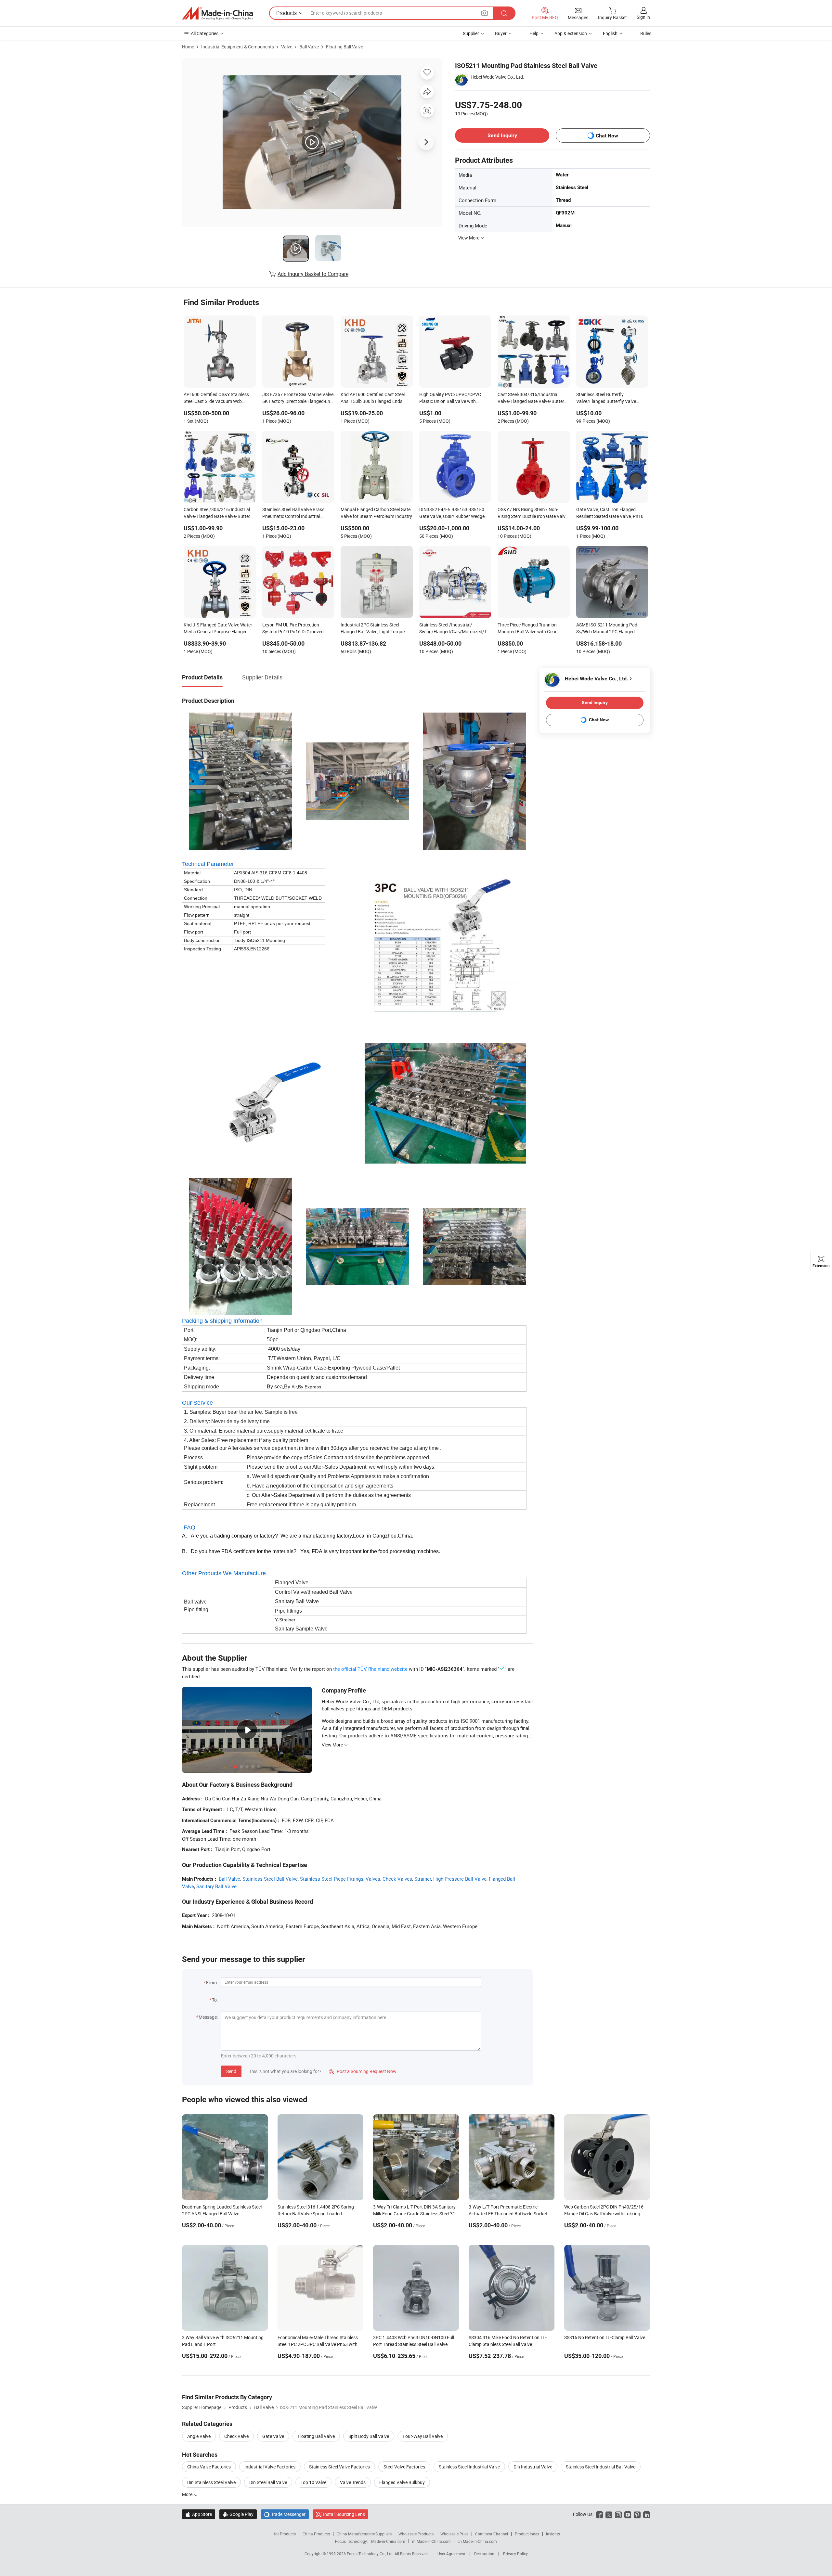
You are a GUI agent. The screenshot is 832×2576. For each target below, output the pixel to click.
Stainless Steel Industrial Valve (469, 2467)
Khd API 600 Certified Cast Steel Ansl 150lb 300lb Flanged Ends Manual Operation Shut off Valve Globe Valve (373, 398)
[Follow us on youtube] (628, 2514)
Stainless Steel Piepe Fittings (332, 1879)
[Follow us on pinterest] (637, 2514)
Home (188, 47)
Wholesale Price (454, 2534)
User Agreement (451, 2554)
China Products (316, 2534)
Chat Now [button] (607, 136)
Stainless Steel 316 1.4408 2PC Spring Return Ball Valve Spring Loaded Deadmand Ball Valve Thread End (316, 2214)
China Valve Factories (209, 2467)
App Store (199, 2514)
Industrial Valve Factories (270, 2467)
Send (231, 2071)
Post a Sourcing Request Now (363, 2071)
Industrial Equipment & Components (238, 47)
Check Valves (397, 1879)
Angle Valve (199, 2436)
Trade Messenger (285, 2514)
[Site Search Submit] (504, 13)
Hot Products (284, 2534)
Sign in (643, 17)
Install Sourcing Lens (344, 2514)
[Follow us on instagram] (618, 2514)
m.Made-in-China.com (431, 2541)
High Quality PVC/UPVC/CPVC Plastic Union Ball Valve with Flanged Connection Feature (450, 398)
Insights (553, 2534)
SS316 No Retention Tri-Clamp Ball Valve (605, 2337)
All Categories (205, 33)
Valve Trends (353, 2482)
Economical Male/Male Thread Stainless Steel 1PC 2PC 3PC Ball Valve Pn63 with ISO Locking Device (318, 2344)
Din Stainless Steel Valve (211, 2482)
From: (212, 1983)
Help (534, 33)
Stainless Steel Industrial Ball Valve (601, 2467)
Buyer (501, 33)
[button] (485, 13)
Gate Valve (273, 2436)
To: (215, 2000)
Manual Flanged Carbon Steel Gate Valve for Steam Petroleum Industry (376, 513)
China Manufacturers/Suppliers (364, 2534)
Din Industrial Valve (533, 2467)
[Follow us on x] (609, 2514)
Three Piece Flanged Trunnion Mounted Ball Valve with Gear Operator (527, 629)
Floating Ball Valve (344, 47)
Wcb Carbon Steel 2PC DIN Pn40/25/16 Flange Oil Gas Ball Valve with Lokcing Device (604, 2214)
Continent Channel (492, 2534)
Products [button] (286, 13)
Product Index (527, 2534)
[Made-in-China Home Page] (217, 13)
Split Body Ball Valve (369, 2436)
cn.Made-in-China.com (477, 2541)
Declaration (484, 2554)
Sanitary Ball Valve (216, 1886)
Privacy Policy (515, 2554)
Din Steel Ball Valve (268, 2482)
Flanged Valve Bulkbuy (402, 2482)
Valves (373, 1879)
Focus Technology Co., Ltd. (371, 2554)
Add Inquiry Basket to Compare (313, 274)
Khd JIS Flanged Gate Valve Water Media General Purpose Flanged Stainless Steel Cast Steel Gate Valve (218, 629)
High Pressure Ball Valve (460, 1879)
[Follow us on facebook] (599, 2514)
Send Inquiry (502, 135)
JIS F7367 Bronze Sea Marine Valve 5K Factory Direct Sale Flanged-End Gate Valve (298, 398)
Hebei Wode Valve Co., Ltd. (497, 77)
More (188, 2494)
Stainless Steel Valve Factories (339, 2467)
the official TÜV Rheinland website (370, 1669)
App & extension (571, 33)
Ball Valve (309, 47)
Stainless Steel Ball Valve (270, 1879)
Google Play (238, 2514)
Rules (646, 33)
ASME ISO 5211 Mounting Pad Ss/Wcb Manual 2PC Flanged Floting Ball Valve (607, 629)
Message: (208, 2017)
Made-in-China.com (388, 2541)
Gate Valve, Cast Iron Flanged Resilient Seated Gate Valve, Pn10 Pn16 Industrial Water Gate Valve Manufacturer (610, 513)
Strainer (423, 1879)
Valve (287, 47)
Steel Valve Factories (404, 2467)
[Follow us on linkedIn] (647, 2514)
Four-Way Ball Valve (423, 2436)
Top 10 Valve (313, 2482)
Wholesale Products (416, 2534)
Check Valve (236, 2436)
